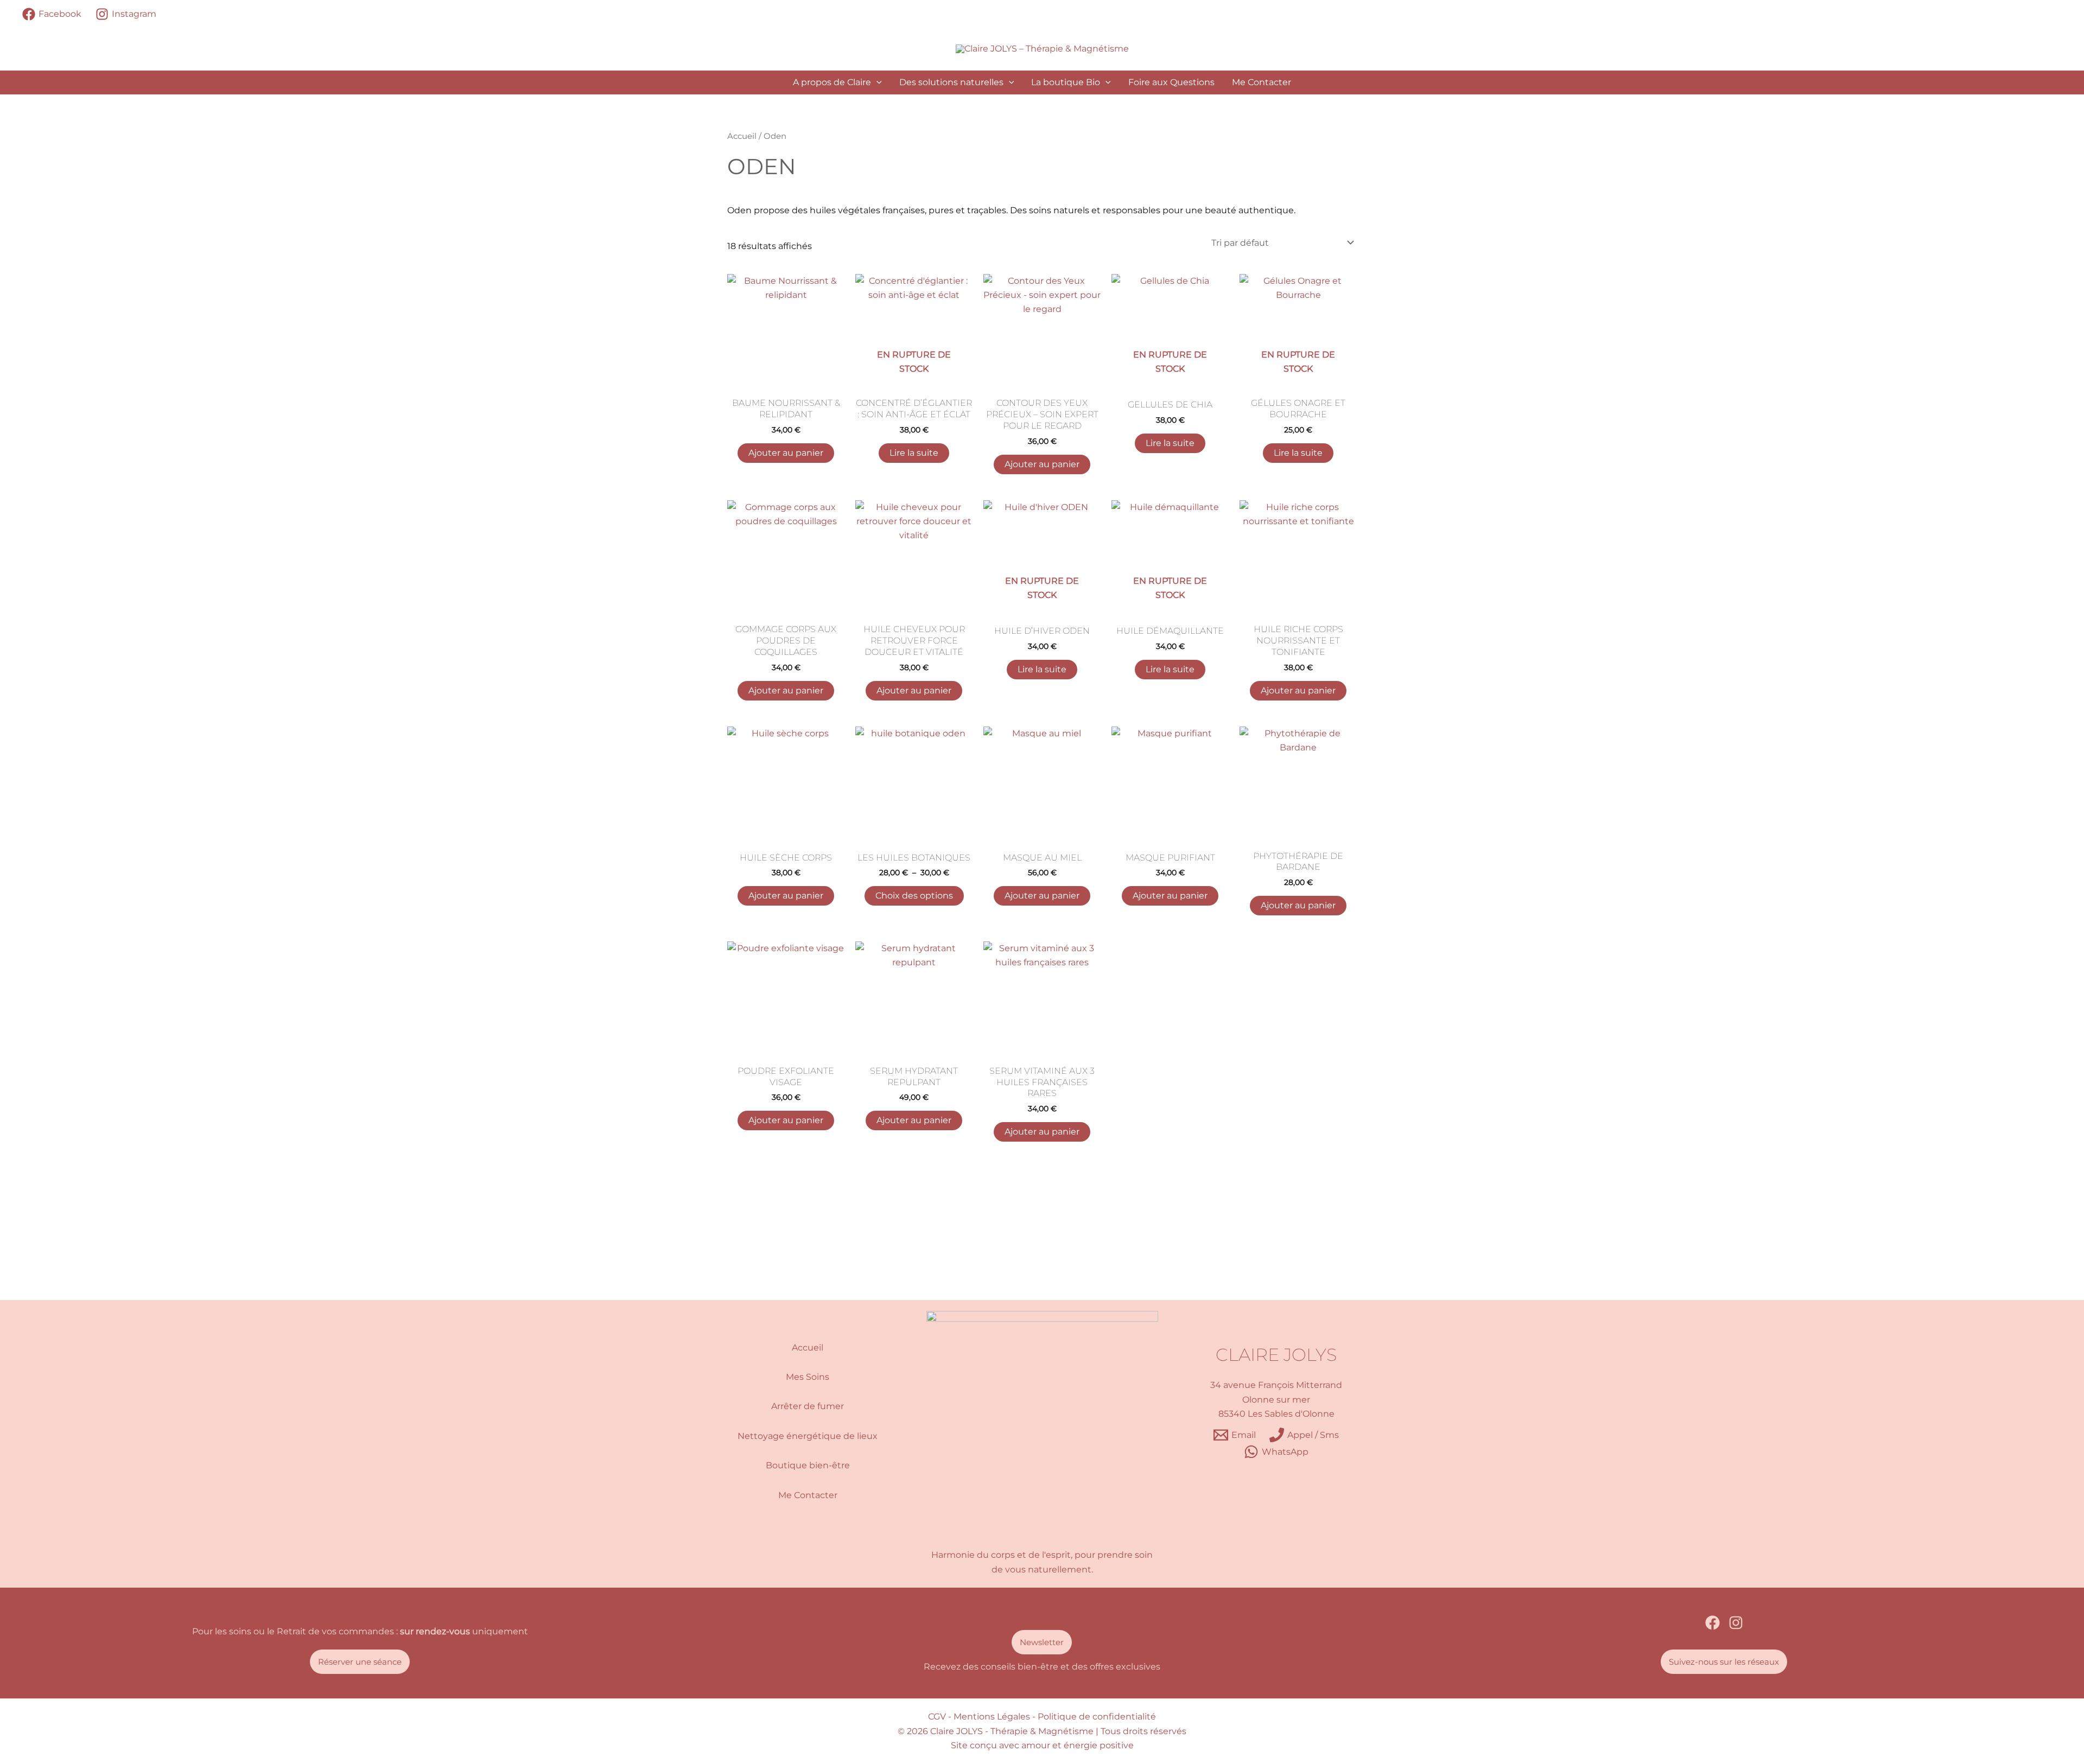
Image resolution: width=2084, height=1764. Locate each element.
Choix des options (914, 896)
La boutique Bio (1066, 82)
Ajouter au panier (786, 453)
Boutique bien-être (808, 1465)
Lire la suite (914, 453)
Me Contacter (1262, 82)
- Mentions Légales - (992, 1717)
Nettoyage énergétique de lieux (808, 1436)
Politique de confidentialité (1097, 1717)
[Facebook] (1713, 1623)
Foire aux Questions (1171, 82)
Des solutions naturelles (951, 82)
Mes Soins (808, 1377)
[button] (876, 82)
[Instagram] (1736, 1623)
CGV (937, 1717)
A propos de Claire (832, 82)
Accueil (742, 136)
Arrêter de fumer (808, 1406)
